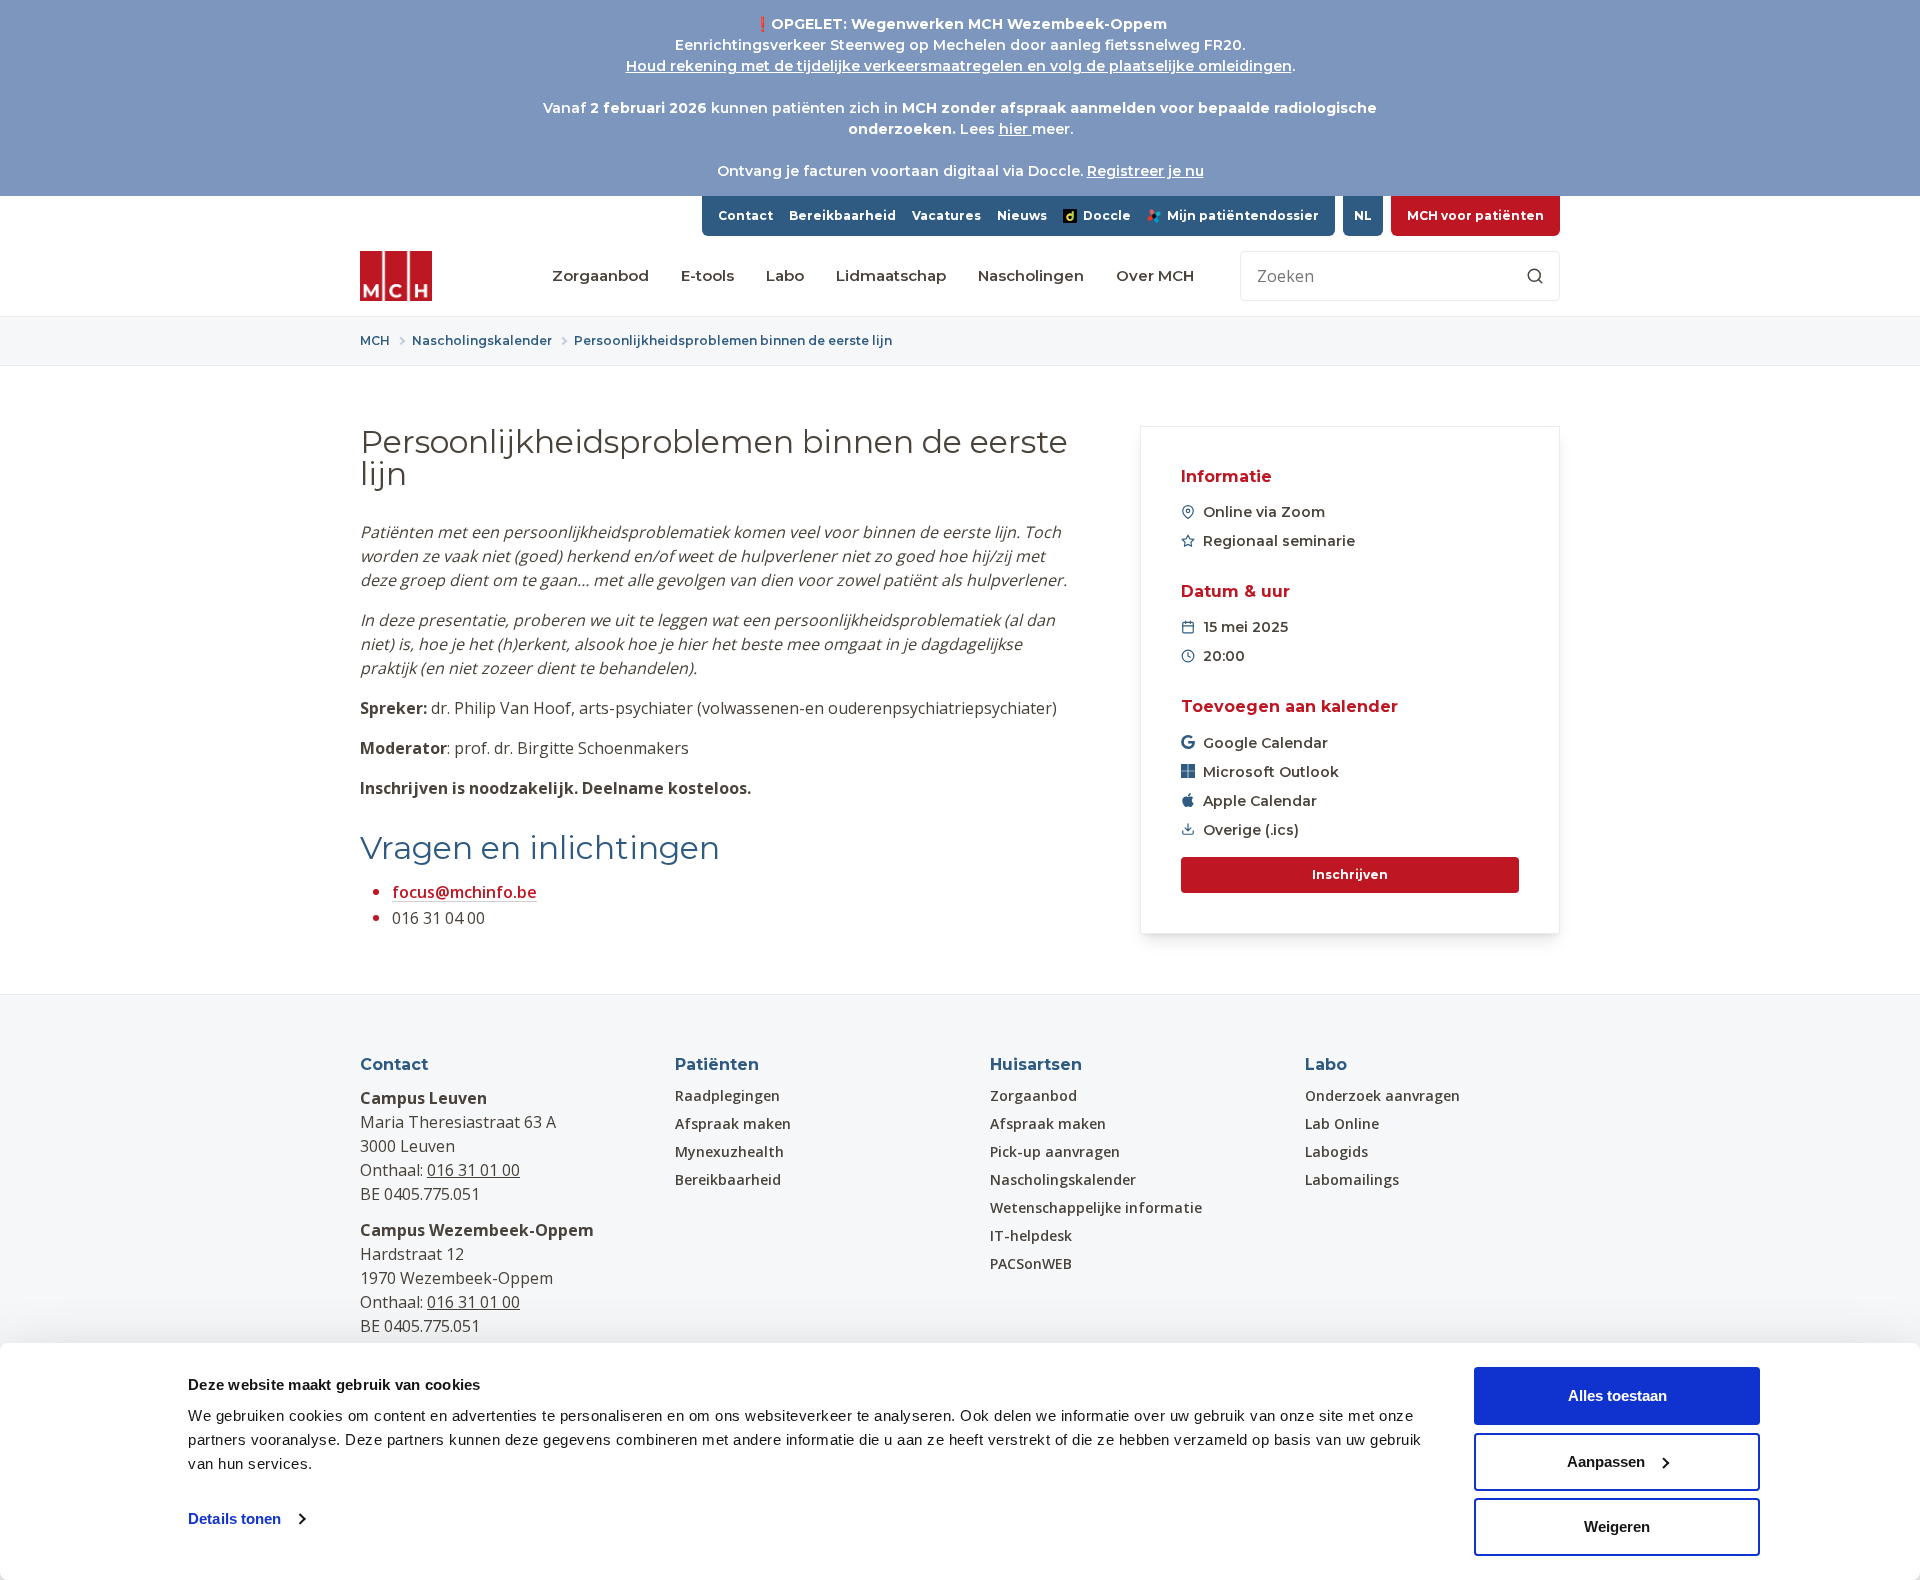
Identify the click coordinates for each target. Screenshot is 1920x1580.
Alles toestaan (1617, 1395)
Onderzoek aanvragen (1382, 1095)
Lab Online (1342, 1123)
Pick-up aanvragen (1055, 1151)
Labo (785, 275)
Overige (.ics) (1251, 830)
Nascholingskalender (1063, 1179)
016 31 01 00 (473, 1170)
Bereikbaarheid (842, 215)
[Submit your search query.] (1535, 276)
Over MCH (1155, 275)
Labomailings (1352, 1179)
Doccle (1107, 215)
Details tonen (234, 1518)
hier (1015, 129)
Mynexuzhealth (729, 1151)
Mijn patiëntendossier (1243, 215)
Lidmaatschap (891, 275)
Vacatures (946, 215)
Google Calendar (1265, 743)
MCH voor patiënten (1475, 215)
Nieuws (1022, 215)
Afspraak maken (733, 1123)
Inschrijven (1350, 874)
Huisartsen (1036, 1064)
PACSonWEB (1031, 1263)
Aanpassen (1606, 1461)
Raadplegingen (727, 1095)
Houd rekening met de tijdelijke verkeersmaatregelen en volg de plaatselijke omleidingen (959, 66)
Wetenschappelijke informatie (1096, 1207)
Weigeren (1617, 1526)
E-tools (707, 275)
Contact (745, 215)
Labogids (1336, 1151)
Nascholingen (1031, 275)
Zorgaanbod (600, 275)
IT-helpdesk (1031, 1235)
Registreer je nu (1145, 171)
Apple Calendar (1260, 801)
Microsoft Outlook (1271, 772)
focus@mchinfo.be (464, 892)
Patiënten (717, 1064)
